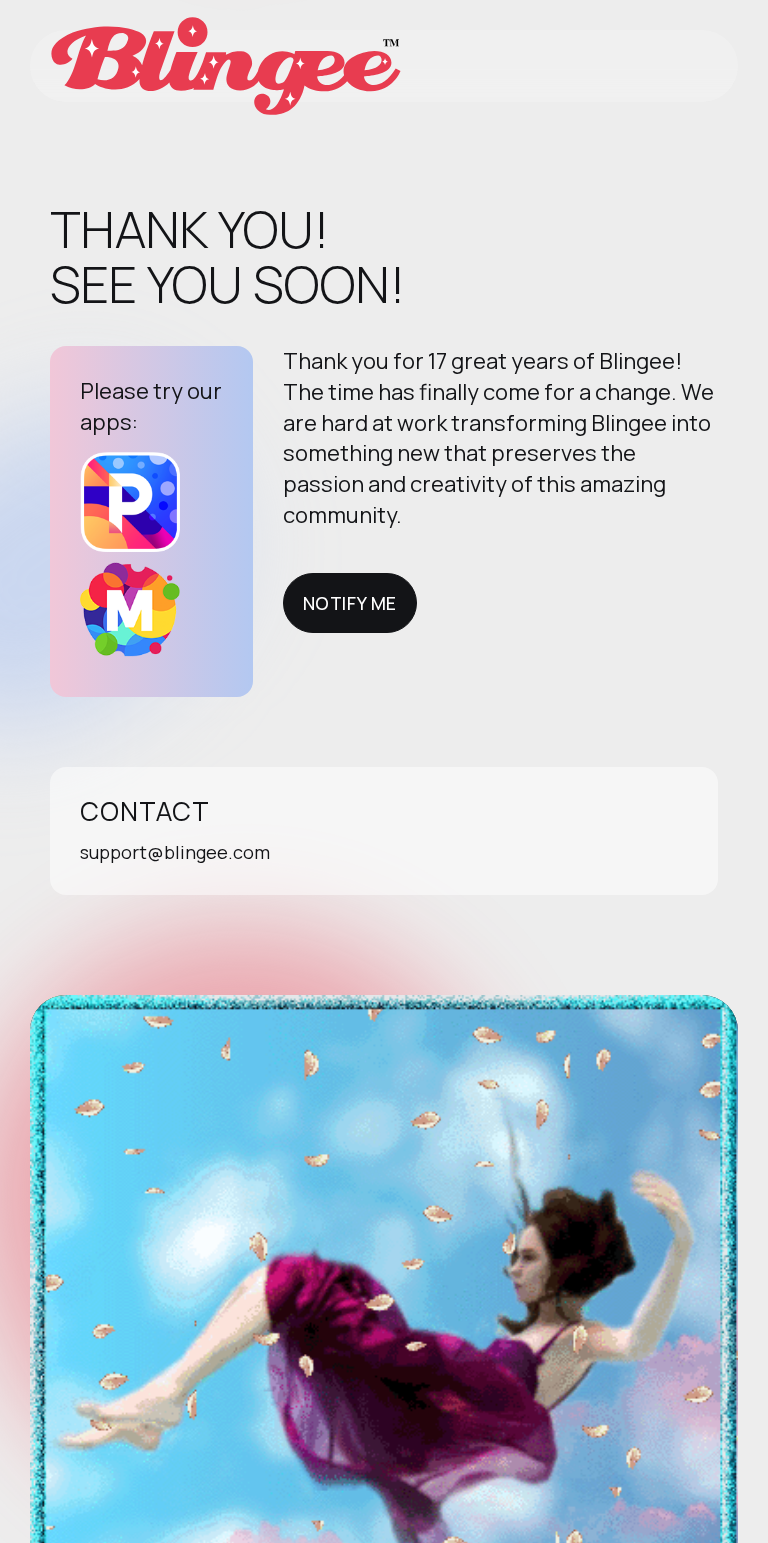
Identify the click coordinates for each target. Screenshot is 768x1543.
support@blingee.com (175, 852)
